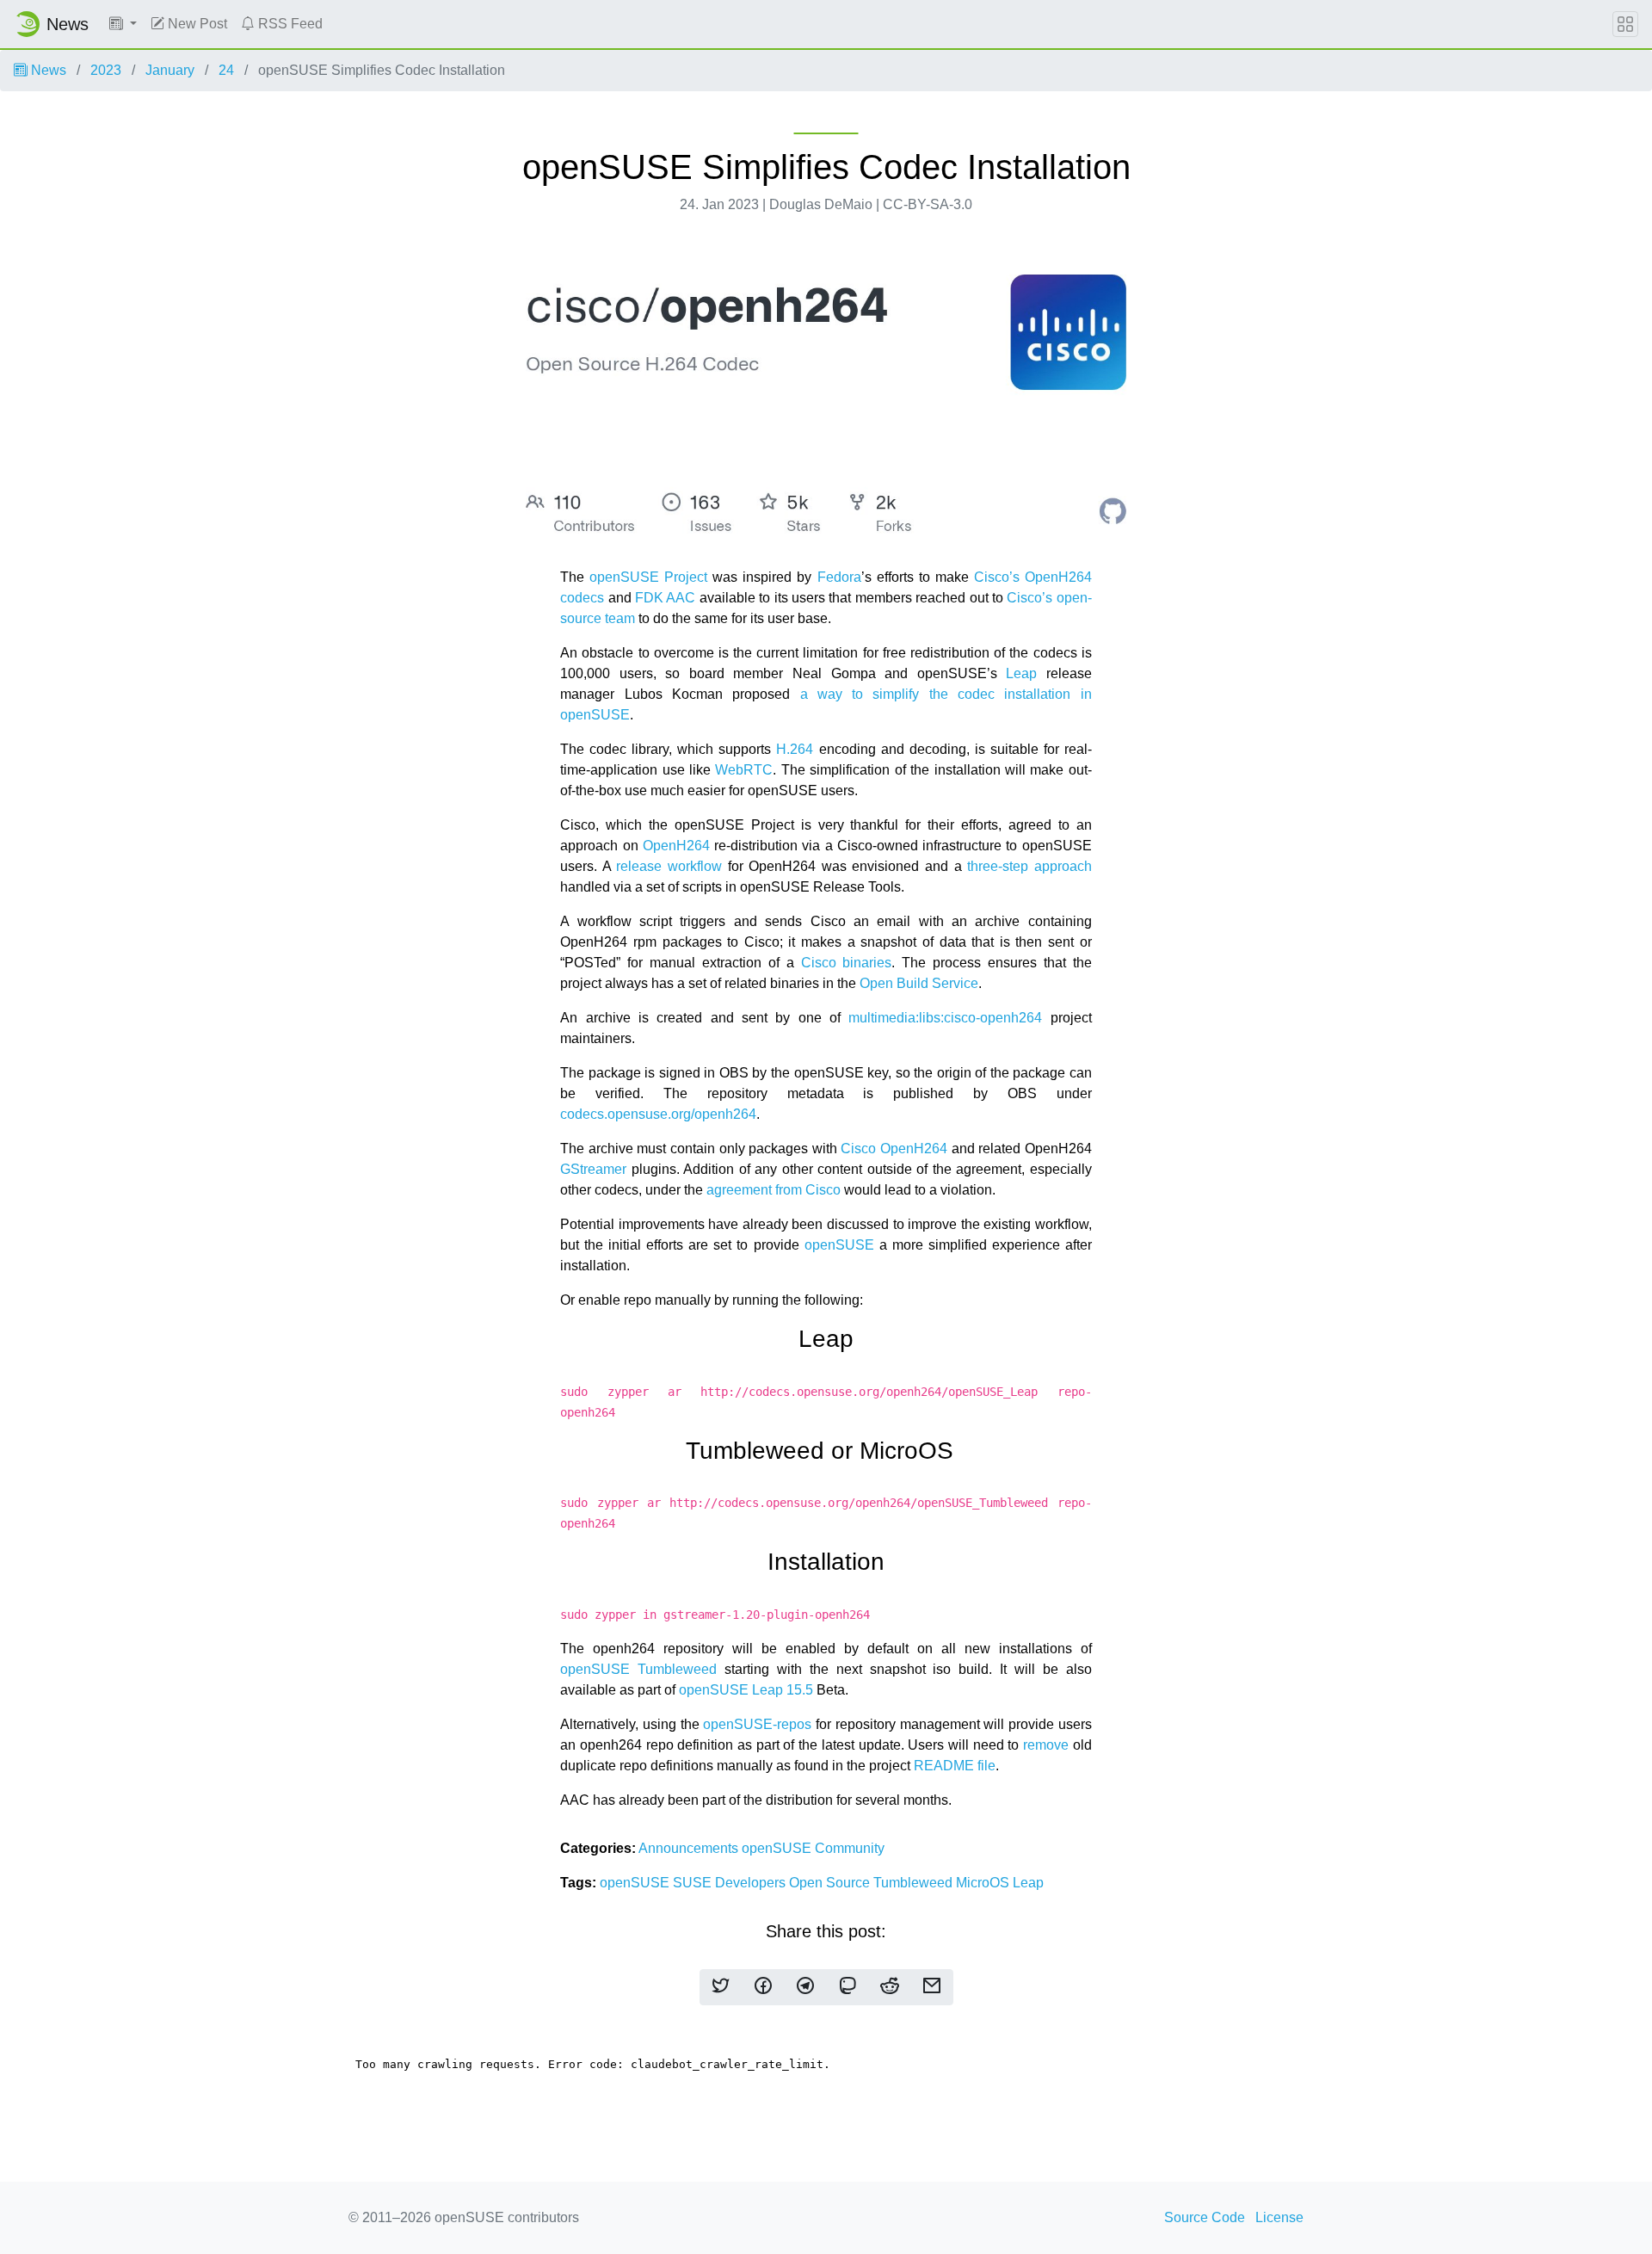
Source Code (1205, 2217)
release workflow (669, 866)
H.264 (795, 749)
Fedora (839, 577)
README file (955, 1766)
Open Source (831, 1883)
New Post (196, 24)
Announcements (690, 1848)
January (170, 70)
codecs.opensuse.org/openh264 (658, 1114)
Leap (1021, 673)
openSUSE (839, 1245)
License (1279, 2217)
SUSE (694, 1883)
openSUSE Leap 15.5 (746, 1690)
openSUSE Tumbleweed (638, 1669)
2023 (106, 70)
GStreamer (593, 1169)
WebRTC (744, 770)
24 (226, 70)
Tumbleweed (915, 1883)
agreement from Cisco (774, 1190)
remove (1046, 1745)
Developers (752, 1883)
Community (850, 1848)
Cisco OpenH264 (894, 1149)
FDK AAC (665, 598)
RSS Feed (289, 24)
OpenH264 (676, 846)
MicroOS (984, 1883)
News (47, 70)
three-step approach (1029, 866)
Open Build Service (919, 983)
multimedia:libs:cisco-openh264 (945, 1018)
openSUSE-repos (757, 1724)
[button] (123, 24)
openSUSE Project (648, 577)
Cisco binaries (847, 963)
